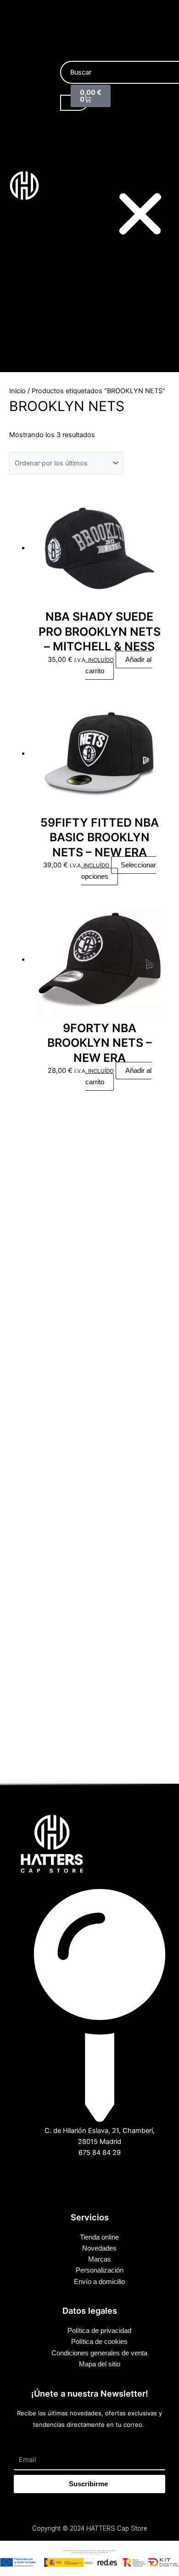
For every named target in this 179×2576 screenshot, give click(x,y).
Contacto (144, 169)
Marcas (142, 135)
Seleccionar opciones (119, 871)
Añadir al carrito (118, 665)
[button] (140, 216)
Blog (137, 158)
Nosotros (145, 124)
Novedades (148, 114)
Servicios (145, 146)
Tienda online (150, 103)
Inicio (139, 92)
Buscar (71, 55)
